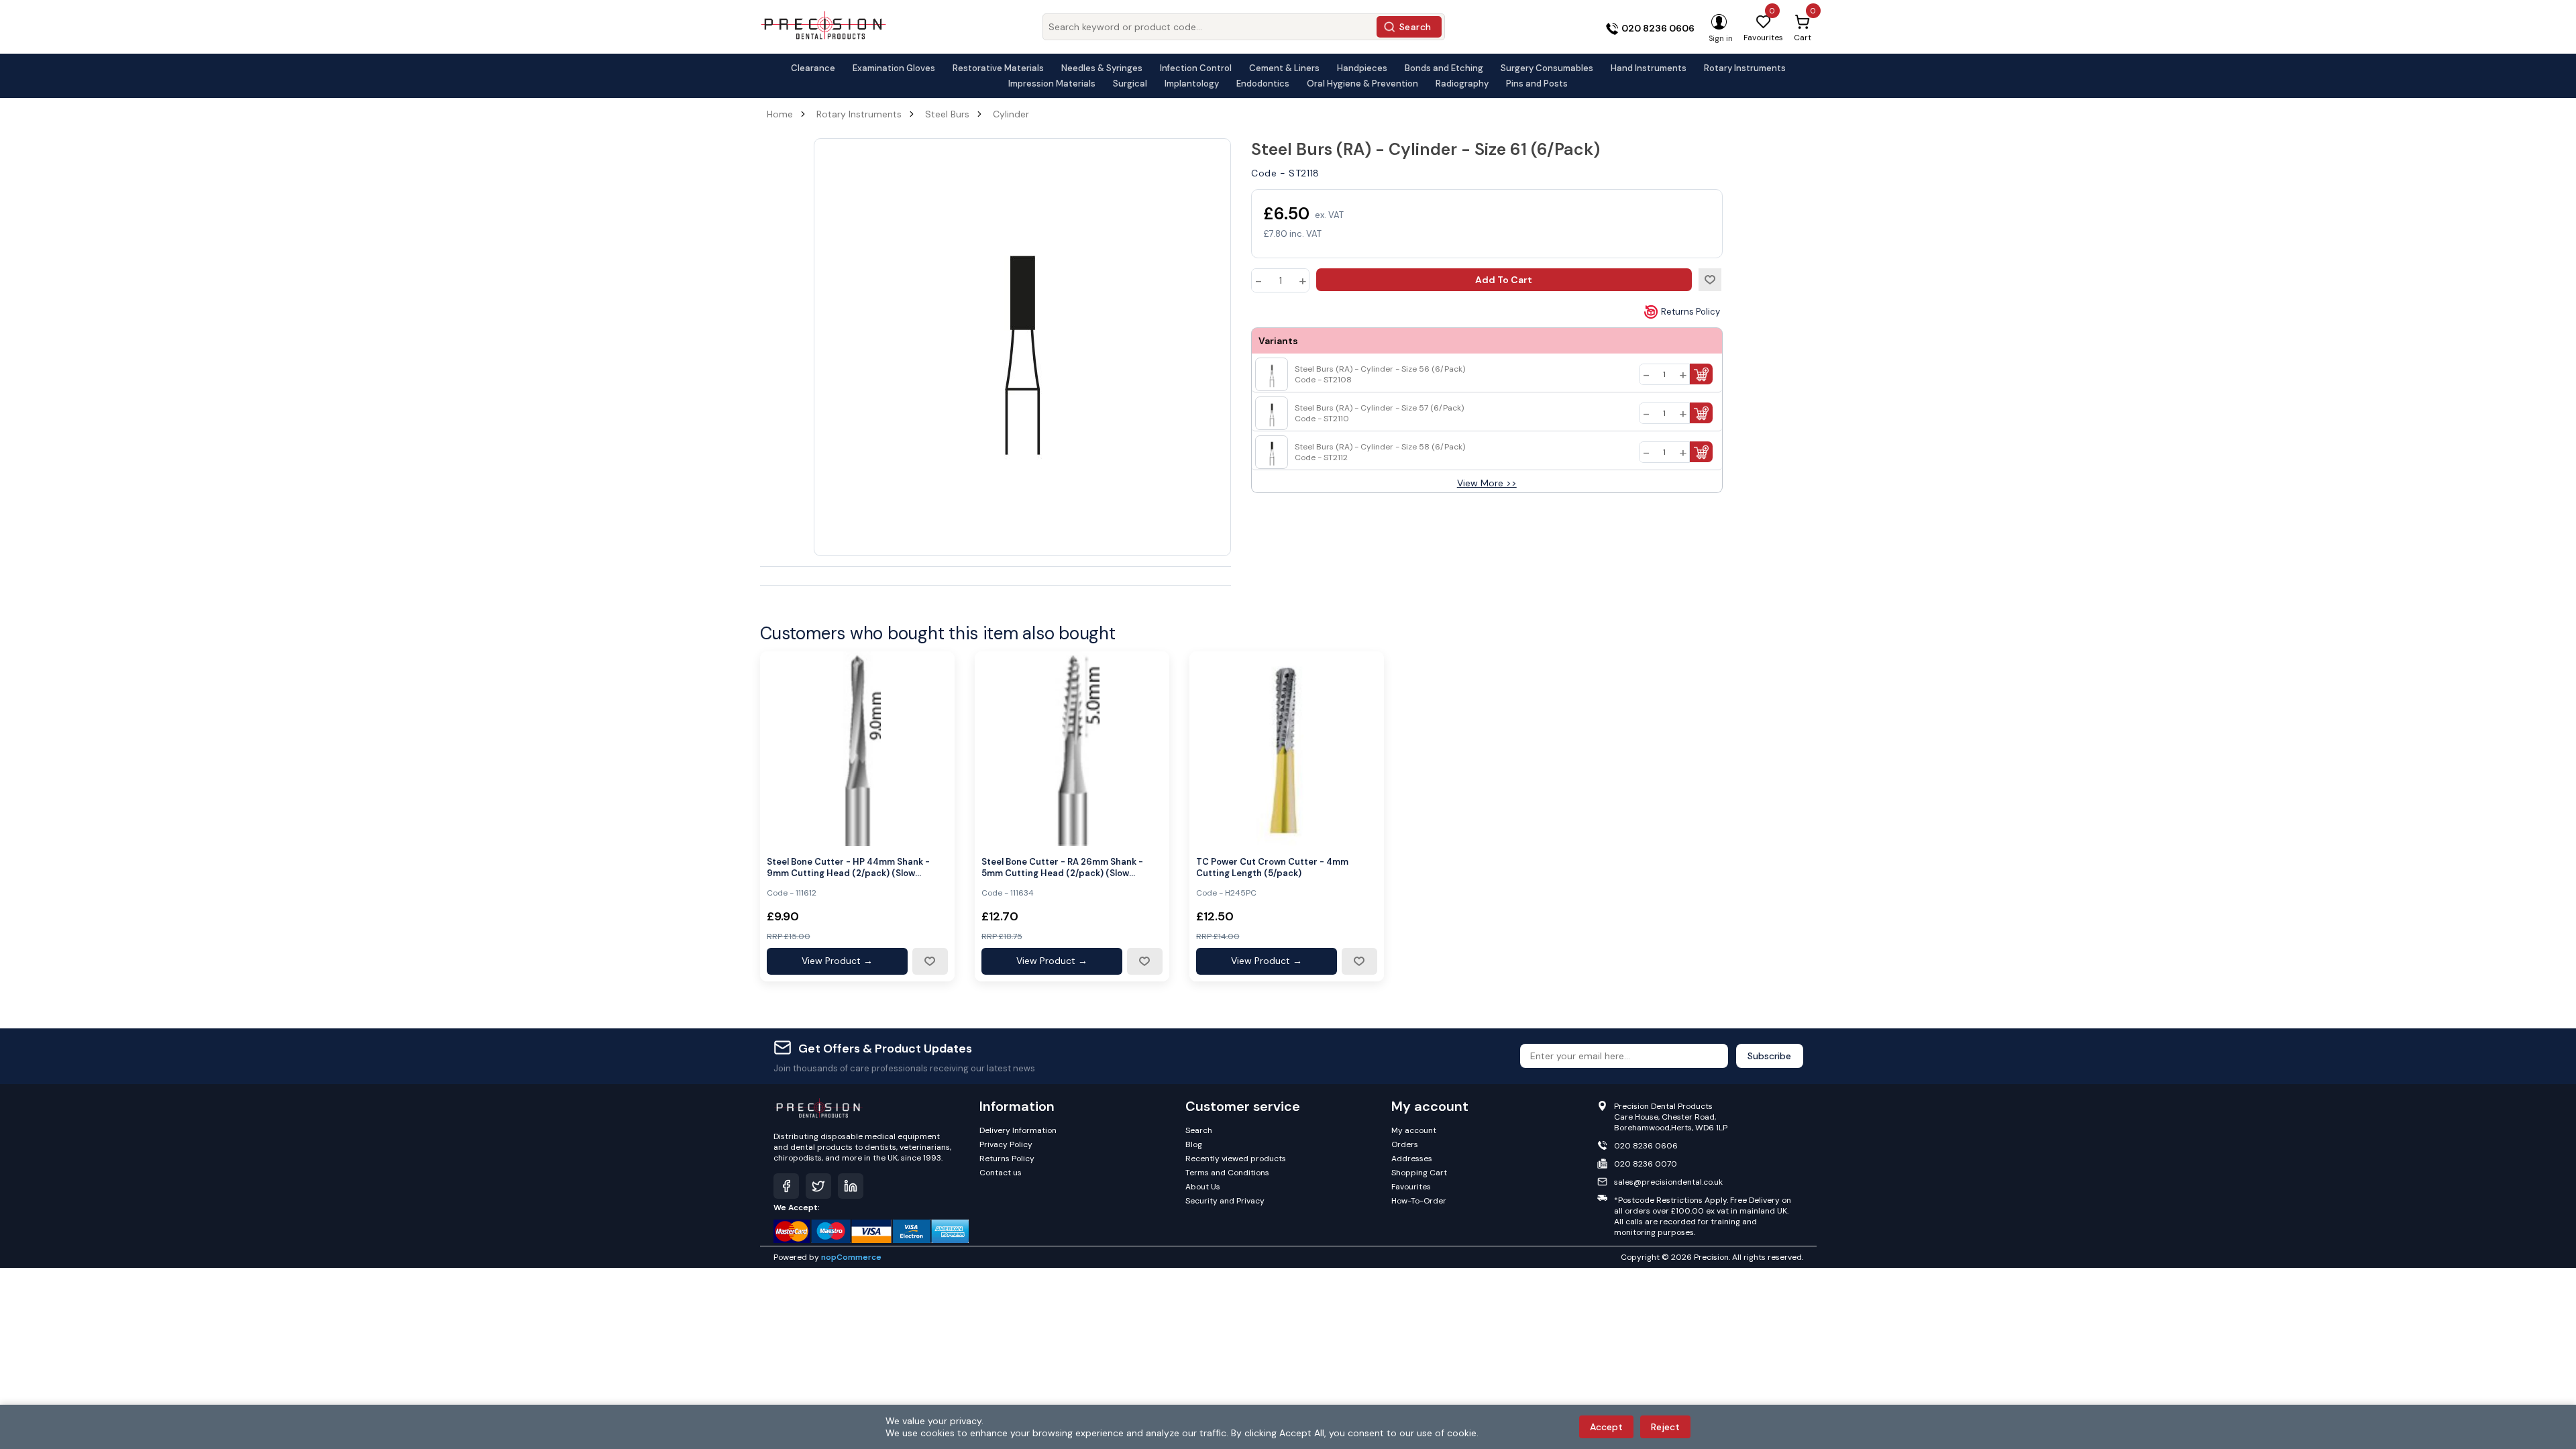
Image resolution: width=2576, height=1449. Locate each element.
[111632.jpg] (1072, 749)
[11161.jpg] (857, 749)
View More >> (1487, 483)
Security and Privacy (1225, 1201)
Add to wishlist (1710, 280)
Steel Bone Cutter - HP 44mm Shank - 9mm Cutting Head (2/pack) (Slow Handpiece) (848, 868)
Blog (1194, 1144)
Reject (1665, 1427)
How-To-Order (1419, 1201)
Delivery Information (1018, 1130)
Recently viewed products (1236, 1159)
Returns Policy (1690, 312)
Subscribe (1769, 1056)
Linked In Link (851, 1186)
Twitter (818, 1186)
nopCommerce (851, 1257)
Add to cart (1504, 280)
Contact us (1001, 1173)
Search (1415, 27)
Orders (1405, 1144)
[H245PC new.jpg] (1287, 749)
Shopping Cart (1419, 1173)
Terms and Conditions (1227, 1173)
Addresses (1412, 1159)
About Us (1203, 1187)
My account (1414, 1130)
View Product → (837, 961)
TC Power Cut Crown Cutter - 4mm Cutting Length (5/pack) (1272, 868)
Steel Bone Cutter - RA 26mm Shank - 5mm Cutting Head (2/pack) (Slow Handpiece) (1062, 868)
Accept (1606, 1427)
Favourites (1411, 1187)
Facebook (786, 1186)
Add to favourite (930, 961)
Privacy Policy (1006, 1144)
